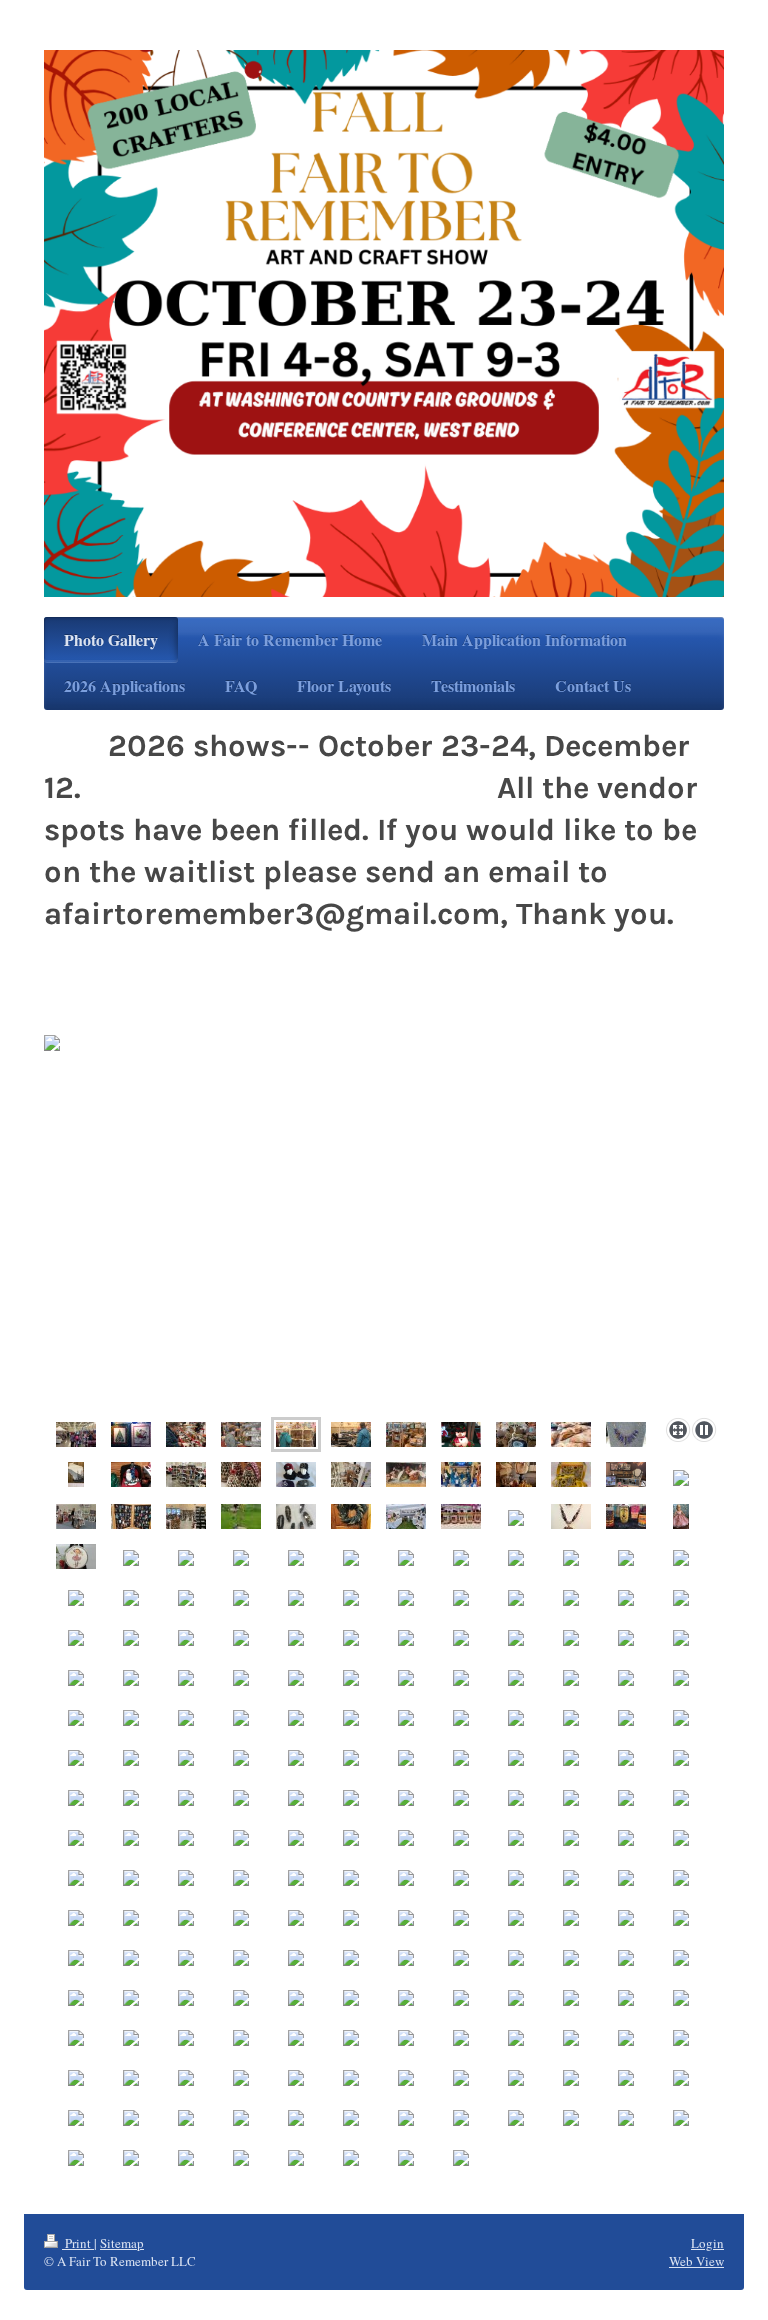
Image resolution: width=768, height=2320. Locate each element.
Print (78, 2243)
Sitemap (122, 2243)
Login (707, 2243)
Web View (696, 2261)
